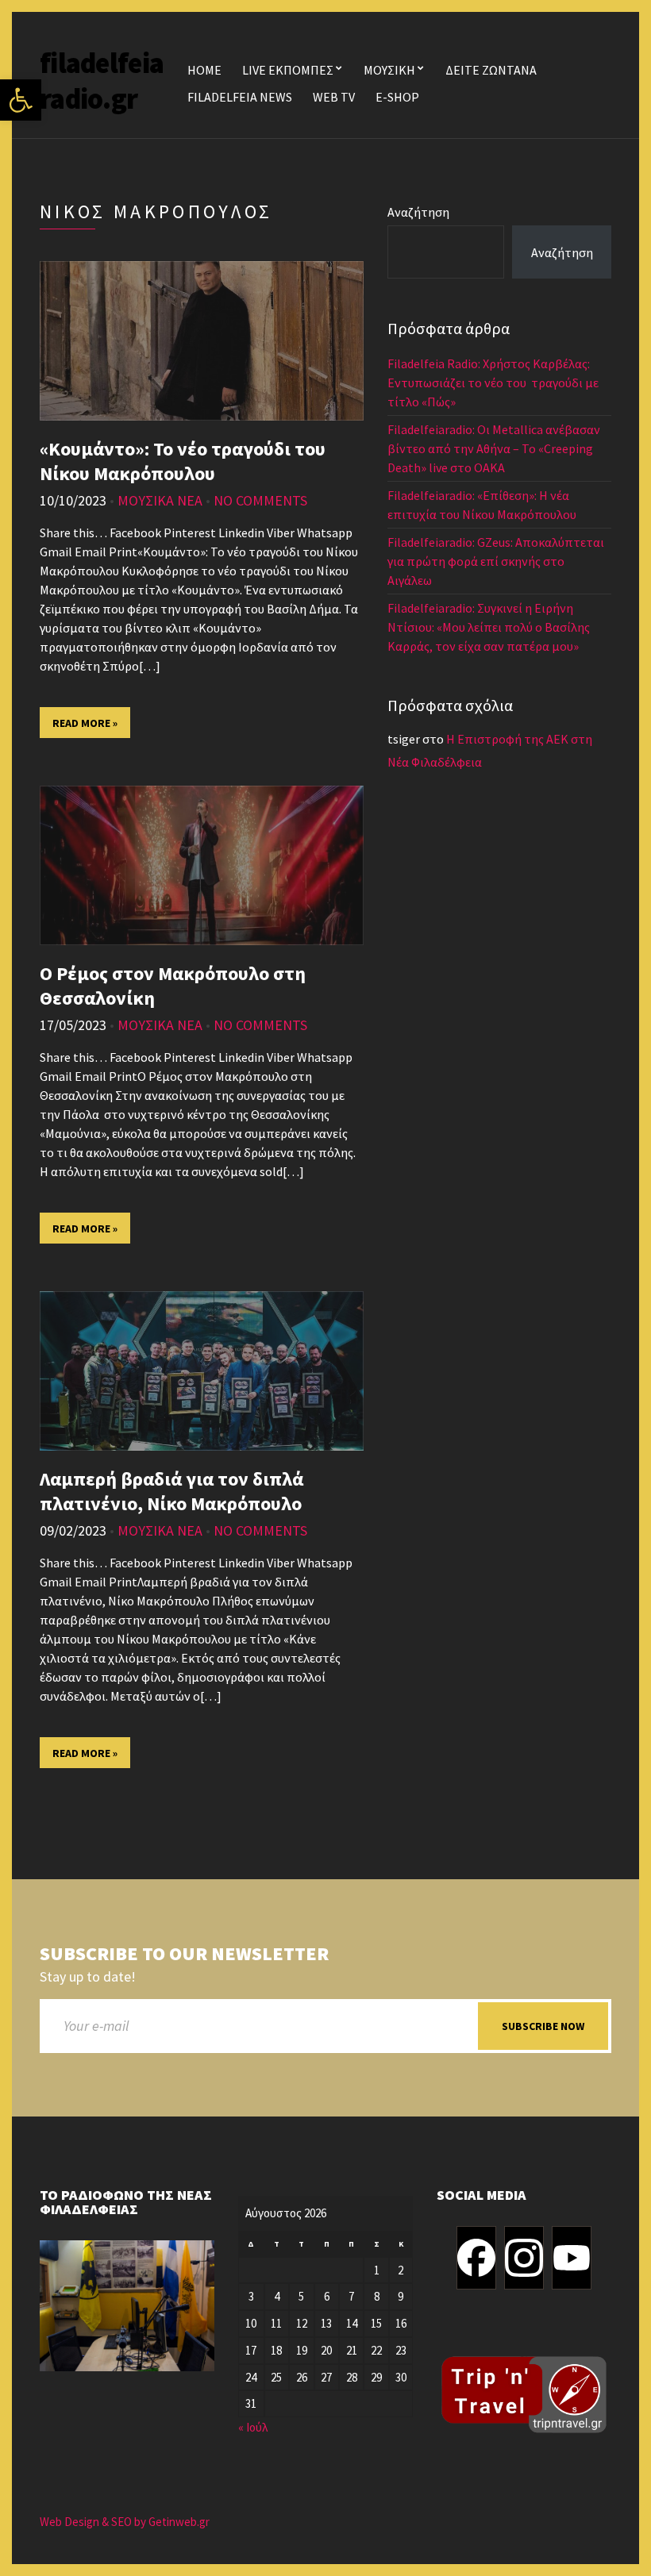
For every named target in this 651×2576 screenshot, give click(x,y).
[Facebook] (476, 2258)
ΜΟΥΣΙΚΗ (389, 70)
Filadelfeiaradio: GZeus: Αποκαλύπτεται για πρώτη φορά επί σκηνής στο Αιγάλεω (496, 561)
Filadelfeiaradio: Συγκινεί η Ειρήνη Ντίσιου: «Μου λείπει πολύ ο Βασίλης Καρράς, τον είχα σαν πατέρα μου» (489, 627)
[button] (21, 100)
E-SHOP (397, 97)
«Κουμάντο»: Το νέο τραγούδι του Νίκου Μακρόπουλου (183, 461)
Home (204, 70)
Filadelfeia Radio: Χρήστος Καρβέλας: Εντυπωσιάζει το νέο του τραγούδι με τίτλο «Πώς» (493, 383)
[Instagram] (524, 2258)
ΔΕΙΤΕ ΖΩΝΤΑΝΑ (491, 70)
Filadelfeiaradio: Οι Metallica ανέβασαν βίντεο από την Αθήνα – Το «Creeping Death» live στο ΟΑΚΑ (494, 448)
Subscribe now (543, 2026)
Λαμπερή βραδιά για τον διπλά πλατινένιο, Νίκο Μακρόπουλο (171, 1491)
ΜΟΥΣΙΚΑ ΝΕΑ (160, 500)
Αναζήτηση (418, 212)
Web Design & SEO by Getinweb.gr (125, 2522)
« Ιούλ (253, 2427)
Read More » (85, 723)
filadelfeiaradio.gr (102, 81)
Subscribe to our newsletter (184, 1954)
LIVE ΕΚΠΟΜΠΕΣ (288, 70)
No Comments (260, 500)
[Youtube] (572, 2258)
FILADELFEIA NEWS (240, 97)
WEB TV (334, 97)
